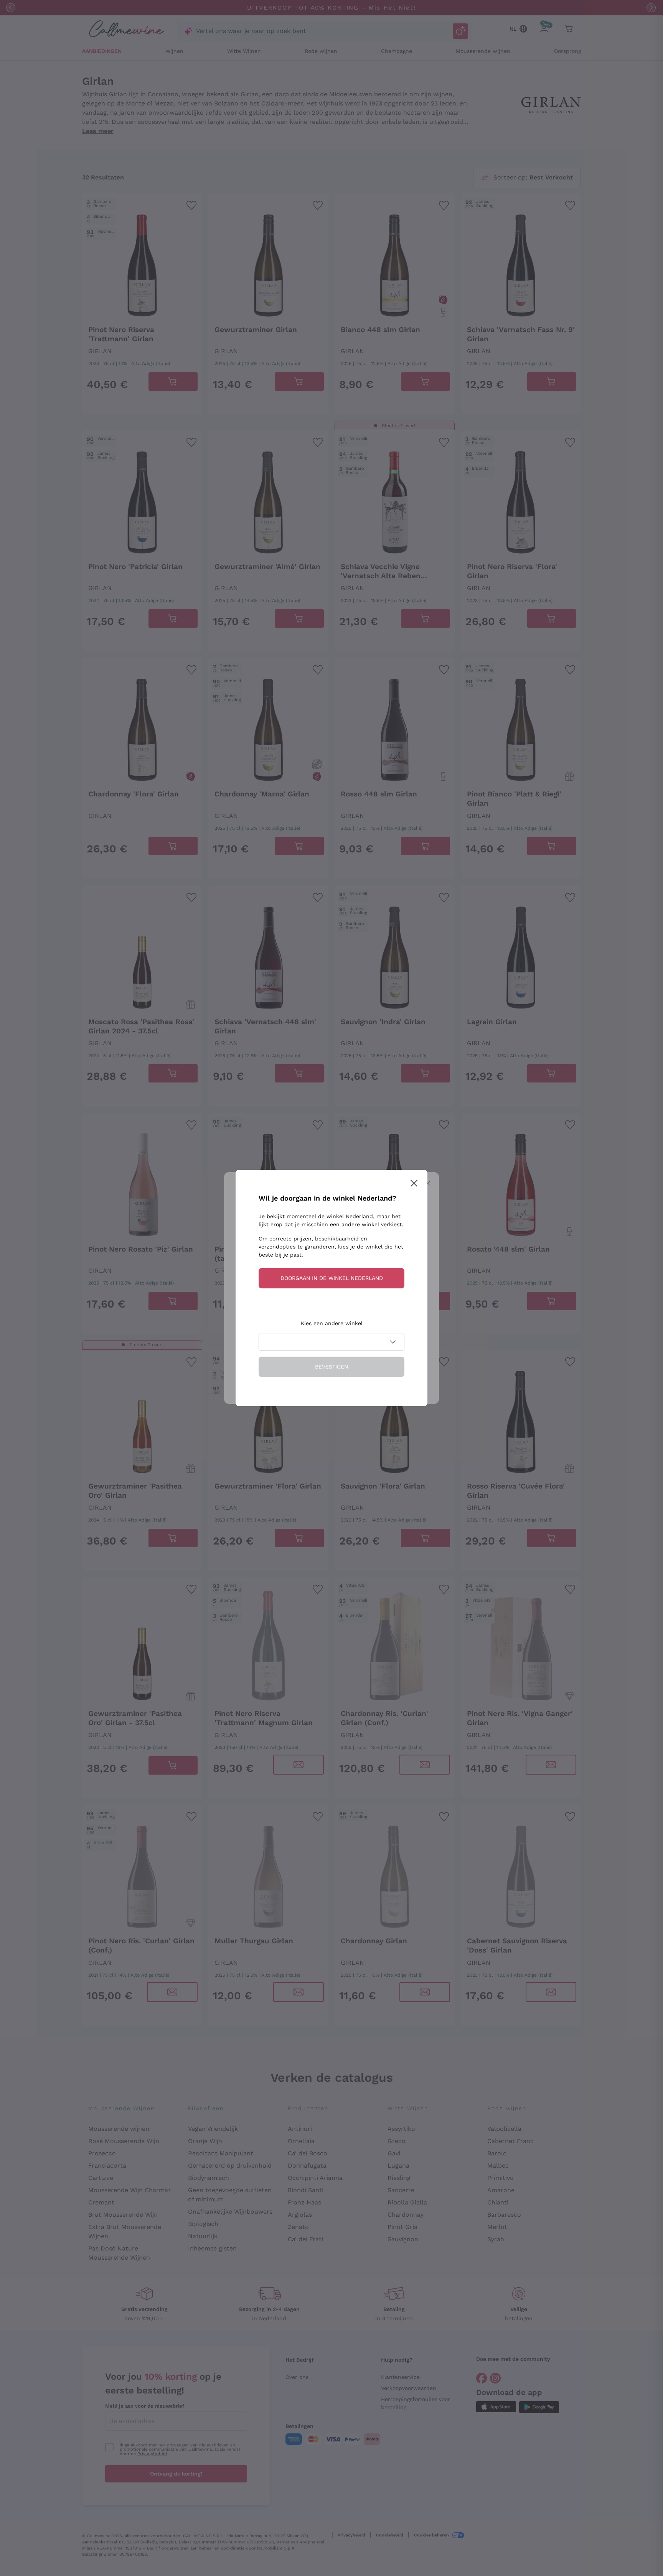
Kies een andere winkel (332, 1323)
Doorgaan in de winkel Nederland (332, 1278)
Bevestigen (331, 1367)
